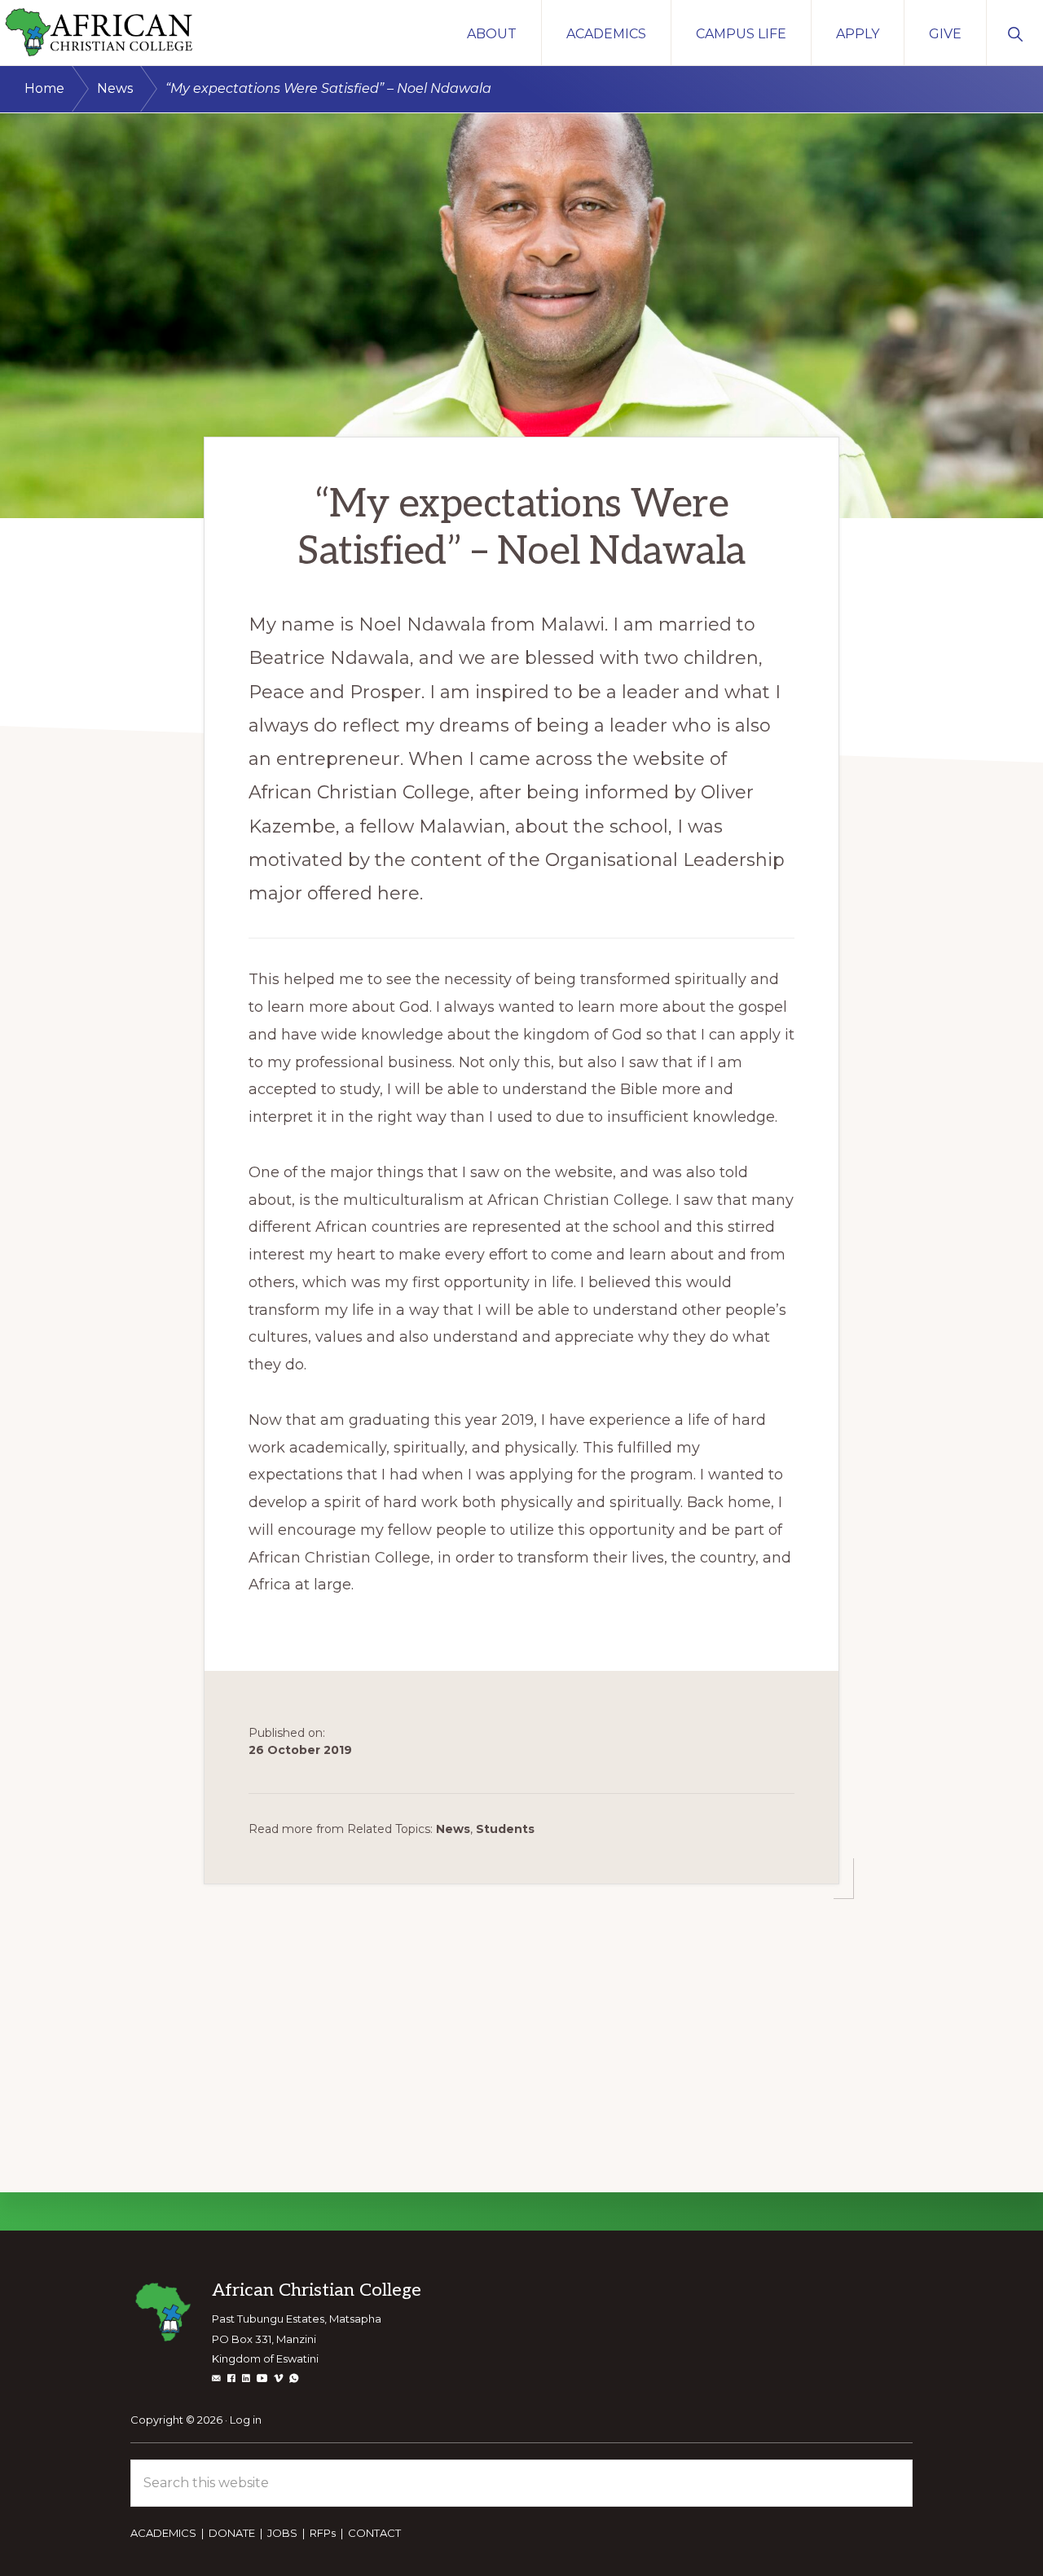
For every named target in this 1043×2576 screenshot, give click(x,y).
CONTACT (374, 2533)
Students (505, 1829)
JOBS (282, 2533)
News (453, 1829)
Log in (246, 2420)
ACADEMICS (163, 2533)
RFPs (323, 2533)
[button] (1015, 33)
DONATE (232, 2533)
